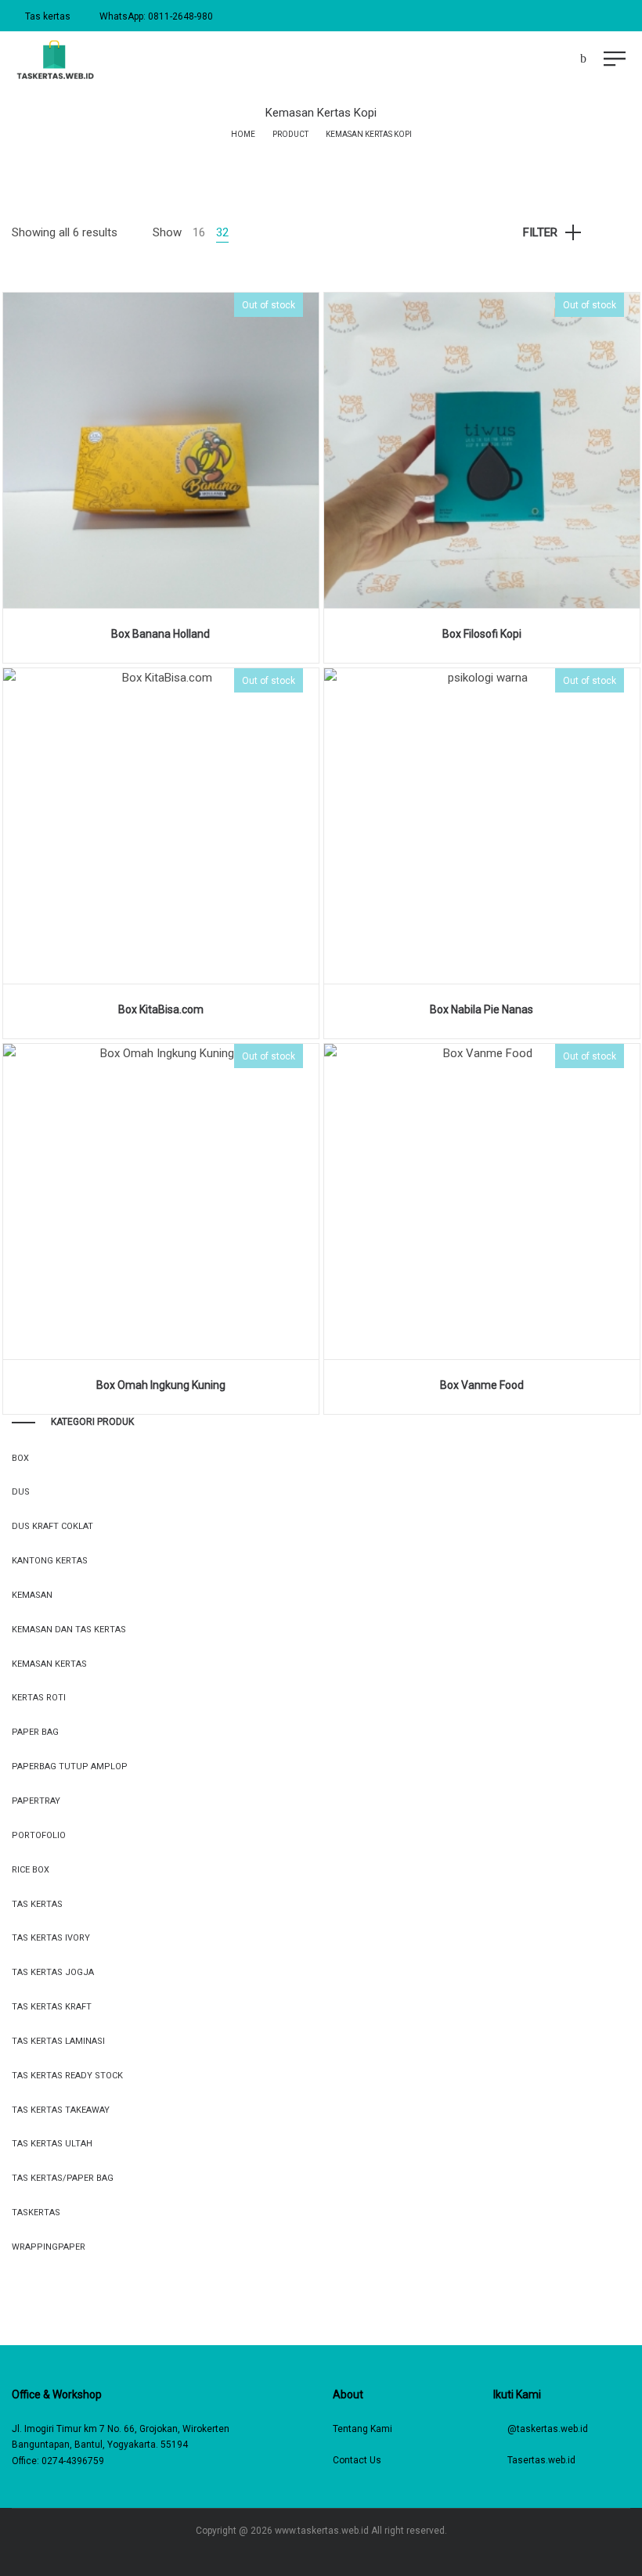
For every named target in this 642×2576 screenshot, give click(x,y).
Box (20, 1458)
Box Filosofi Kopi (482, 634)
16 (199, 232)
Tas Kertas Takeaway (61, 2110)
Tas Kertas (37, 1904)
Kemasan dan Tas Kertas (69, 1630)
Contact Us (357, 2460)
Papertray (36, 1801)
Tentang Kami (362, 2429)
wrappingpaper (49, 2247)
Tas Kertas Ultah (52, 2144)
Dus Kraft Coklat (52, 1526)
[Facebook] (287, 2554)
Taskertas (36, 2213)
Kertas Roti (39, 1698)
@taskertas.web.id (548, 2429)
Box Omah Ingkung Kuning (161, 1385)
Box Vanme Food (482, 1385)
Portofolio (39, 1835)
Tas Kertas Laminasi (58, 2041)
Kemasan (32, 1595)
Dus (21, 1492)
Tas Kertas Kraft (52, 2007)
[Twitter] (332, 2554)
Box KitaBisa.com (161, 1009)
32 (222, 232)
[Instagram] (310, 2554)
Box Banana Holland (160, 634)
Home (243, 134)
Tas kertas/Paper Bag (63, 2178)
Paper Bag (35, 1732)
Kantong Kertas (50, 1561)
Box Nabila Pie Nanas (481, 1009)
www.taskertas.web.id (322, 2531)
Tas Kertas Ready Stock (67, 2076)
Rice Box (31, 1870)
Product (290, 134)
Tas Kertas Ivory (51, 1938)
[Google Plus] (355, 2554)
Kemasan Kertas (49, 1664)
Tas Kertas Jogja (53, 1972)
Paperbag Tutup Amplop (70, 1767)
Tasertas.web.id (541, 2460)
